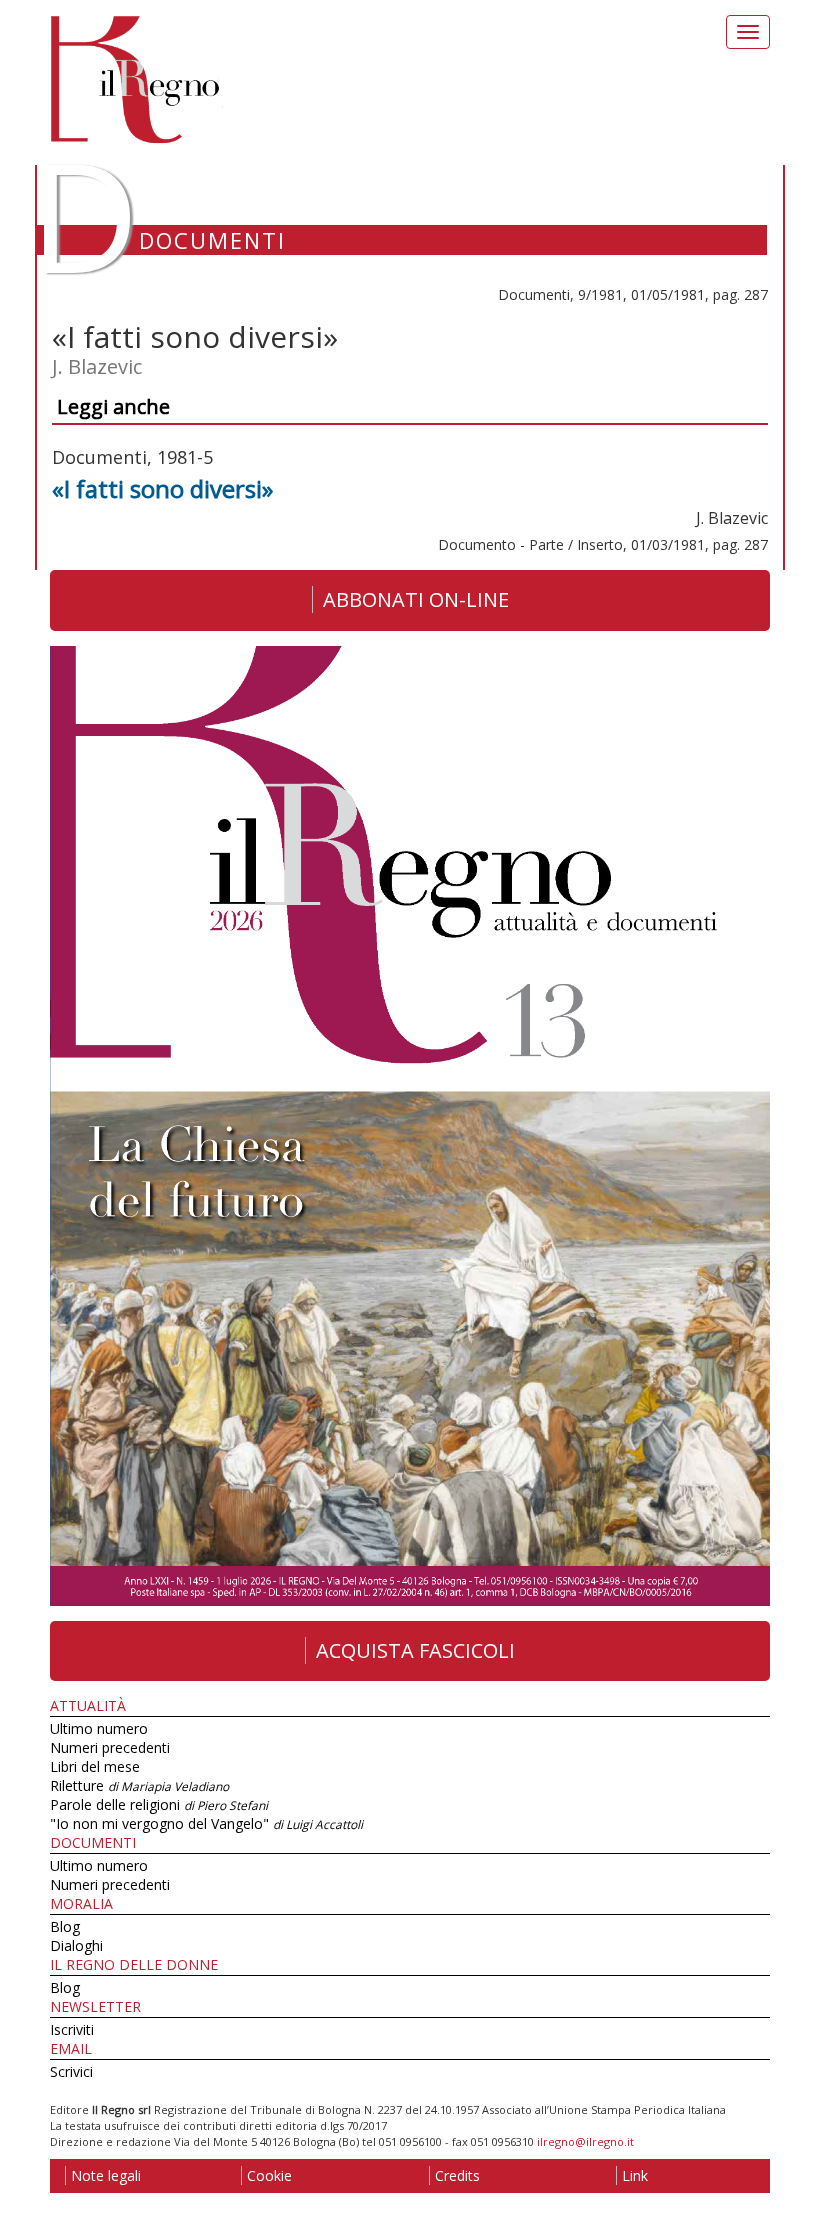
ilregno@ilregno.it (585, 2141)
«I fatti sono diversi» (162, 488)
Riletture (139, 1785)
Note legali (106, 2175)
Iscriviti (72, 2029)
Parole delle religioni (159, 1804)
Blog (65, 1926)
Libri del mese (95, 1766)
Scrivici (71, 2071)
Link (635, 2175)
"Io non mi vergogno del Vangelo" (206, 1823)
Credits (457, 2175)
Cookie (269, 2175)
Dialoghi (76, 1945)
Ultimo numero (99, 1728)
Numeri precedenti (110, 1747)
